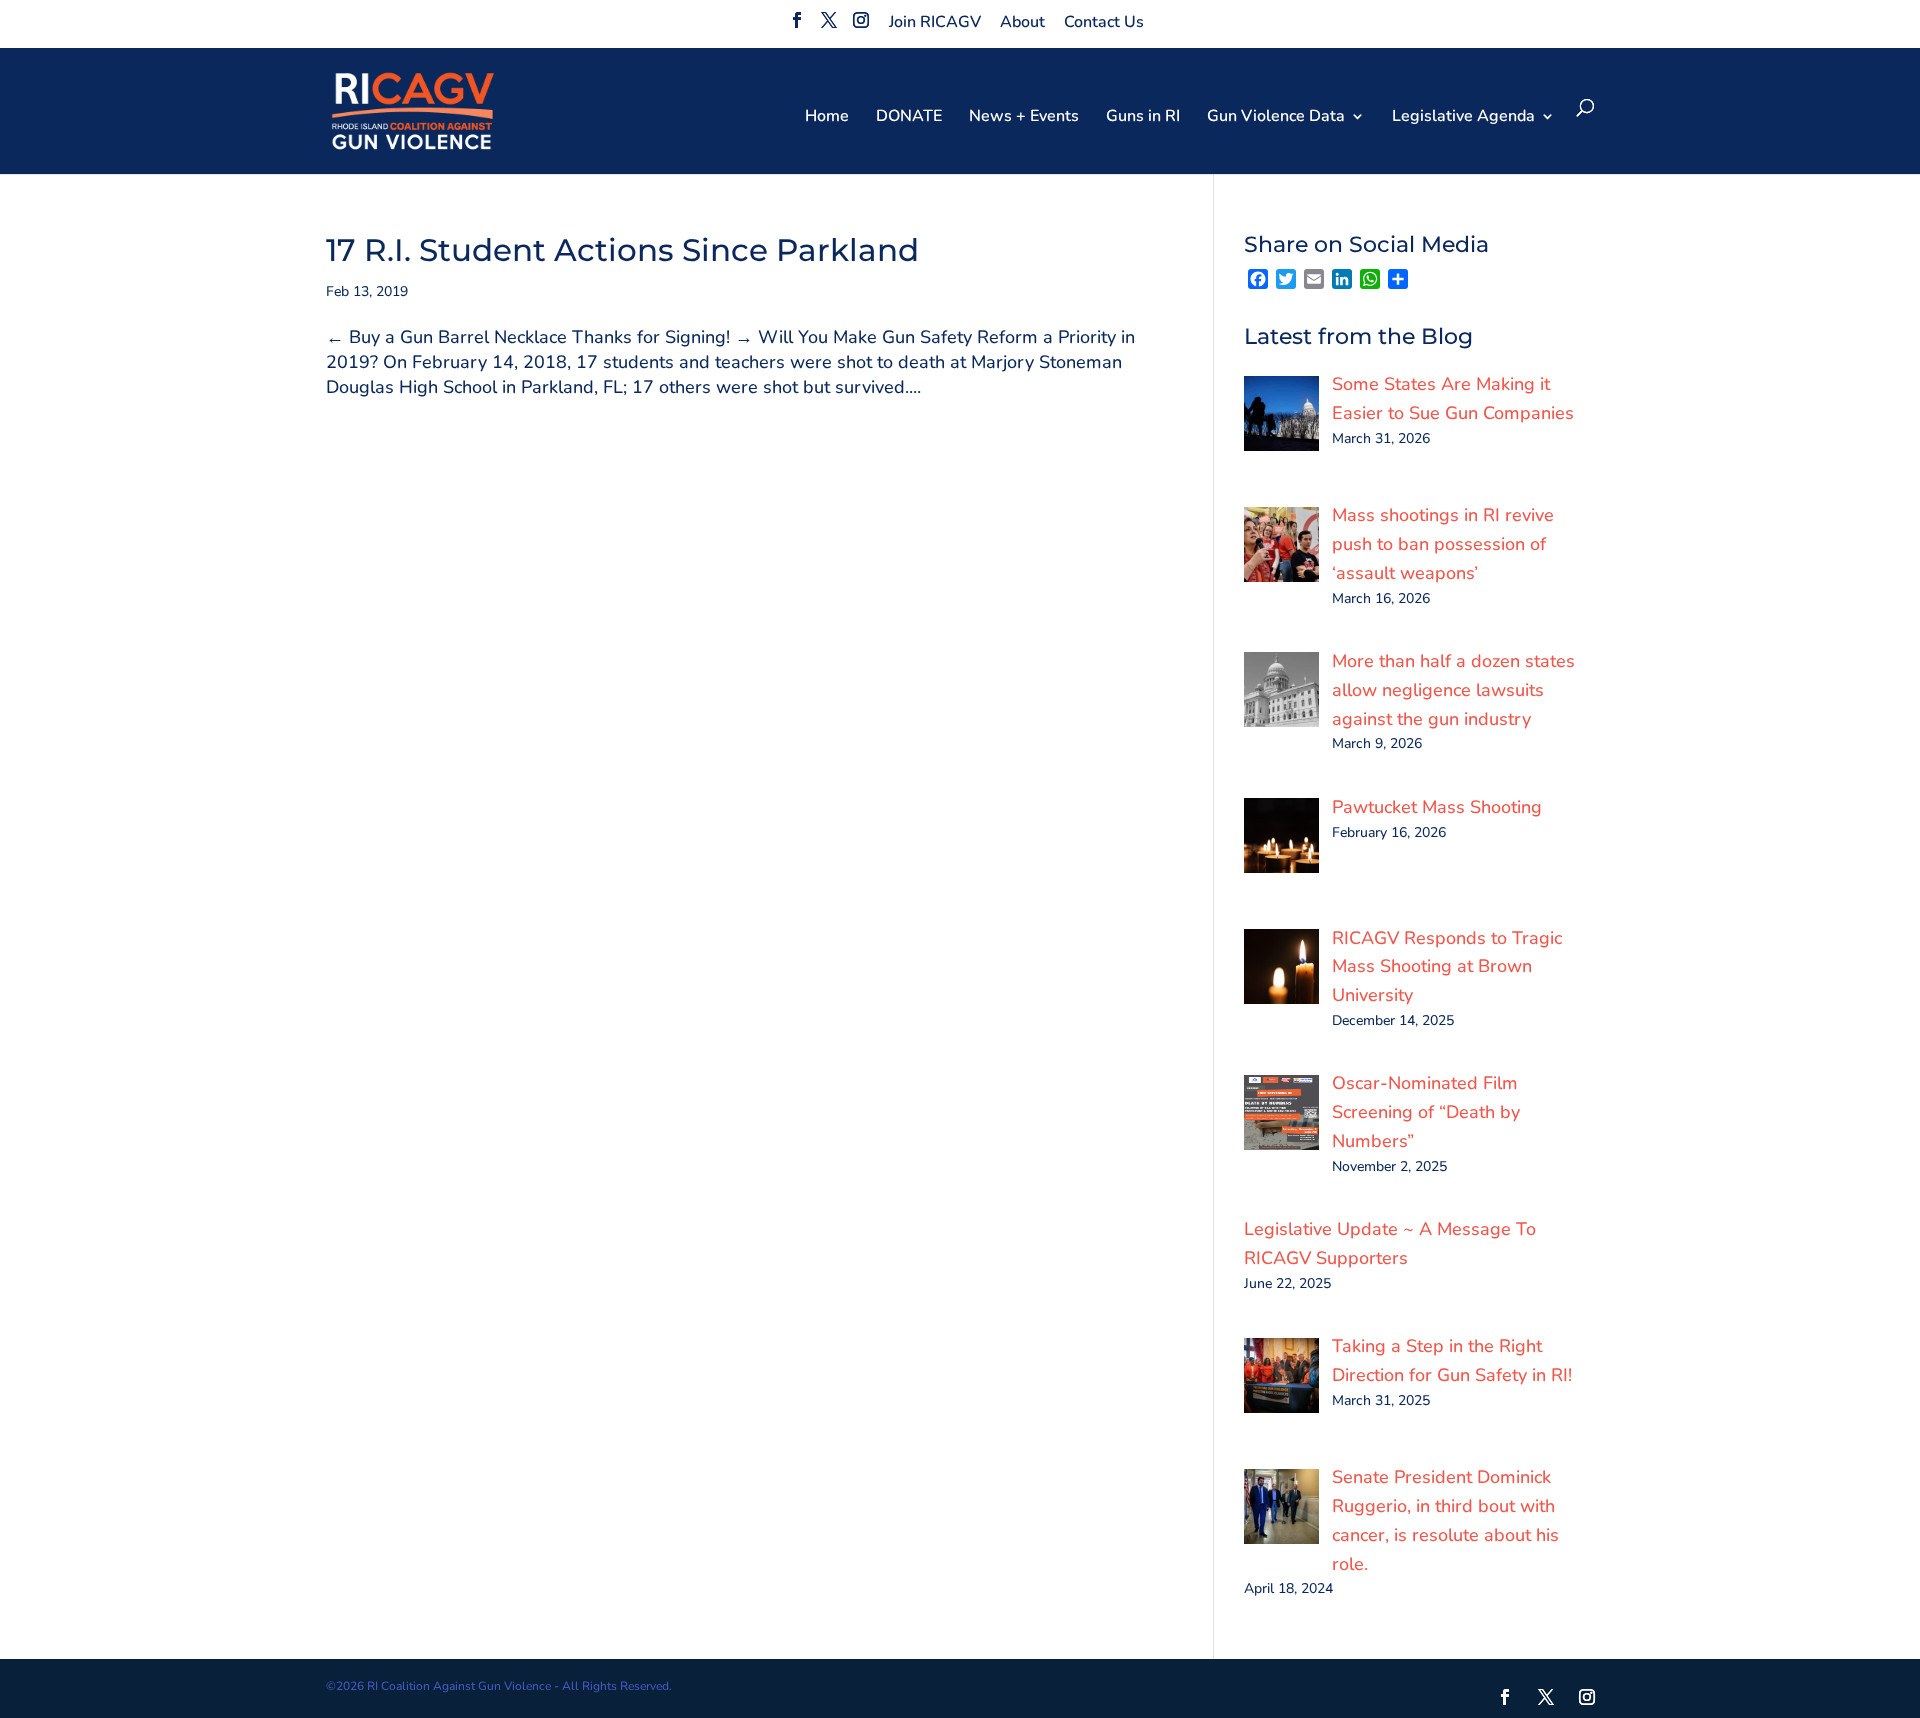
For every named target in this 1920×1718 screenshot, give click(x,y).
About (1022, 22)
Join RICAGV (935, 22)
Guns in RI (1143, 118)
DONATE (909, 118)
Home (827, 118)
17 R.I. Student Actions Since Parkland (622, 250)
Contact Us (1104, 22)
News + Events (1024, 118)
